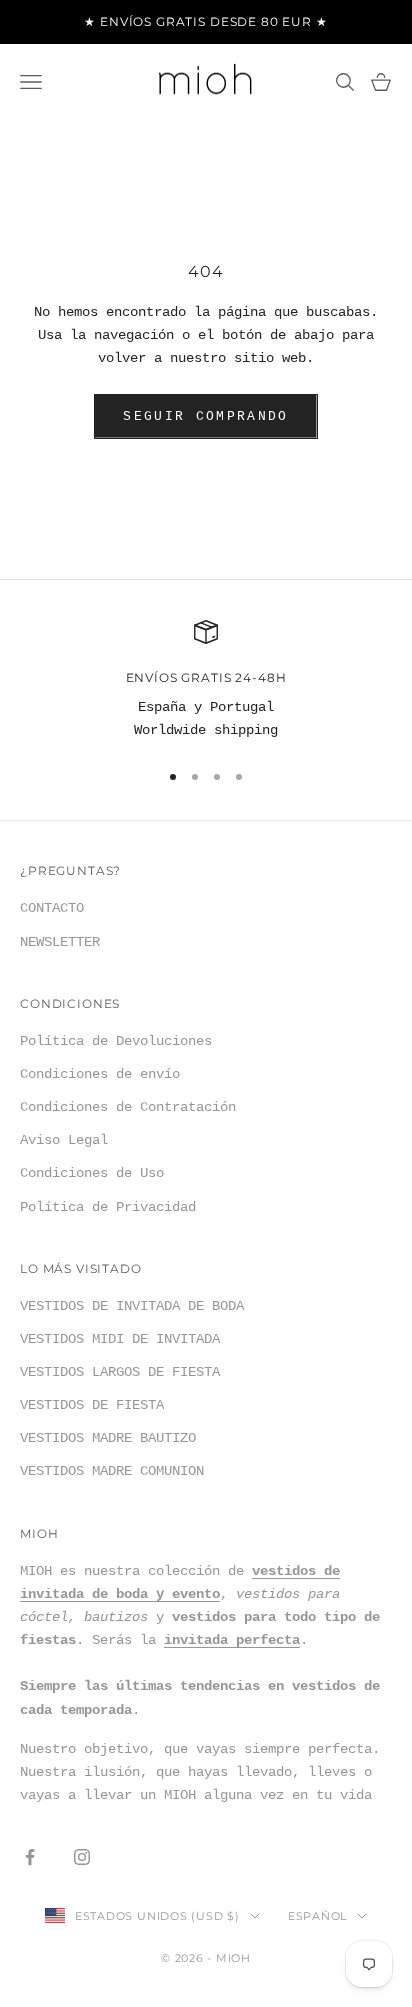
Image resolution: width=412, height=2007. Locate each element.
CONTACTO (52, 908)
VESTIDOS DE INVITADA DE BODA (132, 1306)
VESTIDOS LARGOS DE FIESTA (120, 1372)
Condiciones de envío (100, 1074)
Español (317, 1916)
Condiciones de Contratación (128, 1107)
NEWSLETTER (60, 942)
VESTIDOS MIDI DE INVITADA (120, 1339)
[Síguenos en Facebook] (30, 1857)
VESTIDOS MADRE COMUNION (112, 1471)
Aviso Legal (64, 1140)
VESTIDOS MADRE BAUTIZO (108, 1438)
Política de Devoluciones (116, 1041)
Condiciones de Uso (92, 1173)
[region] (206, 681)
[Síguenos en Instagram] (82, 1857)
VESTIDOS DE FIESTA (92, 1405)
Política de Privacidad (108, 1207)
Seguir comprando (205, 416)
